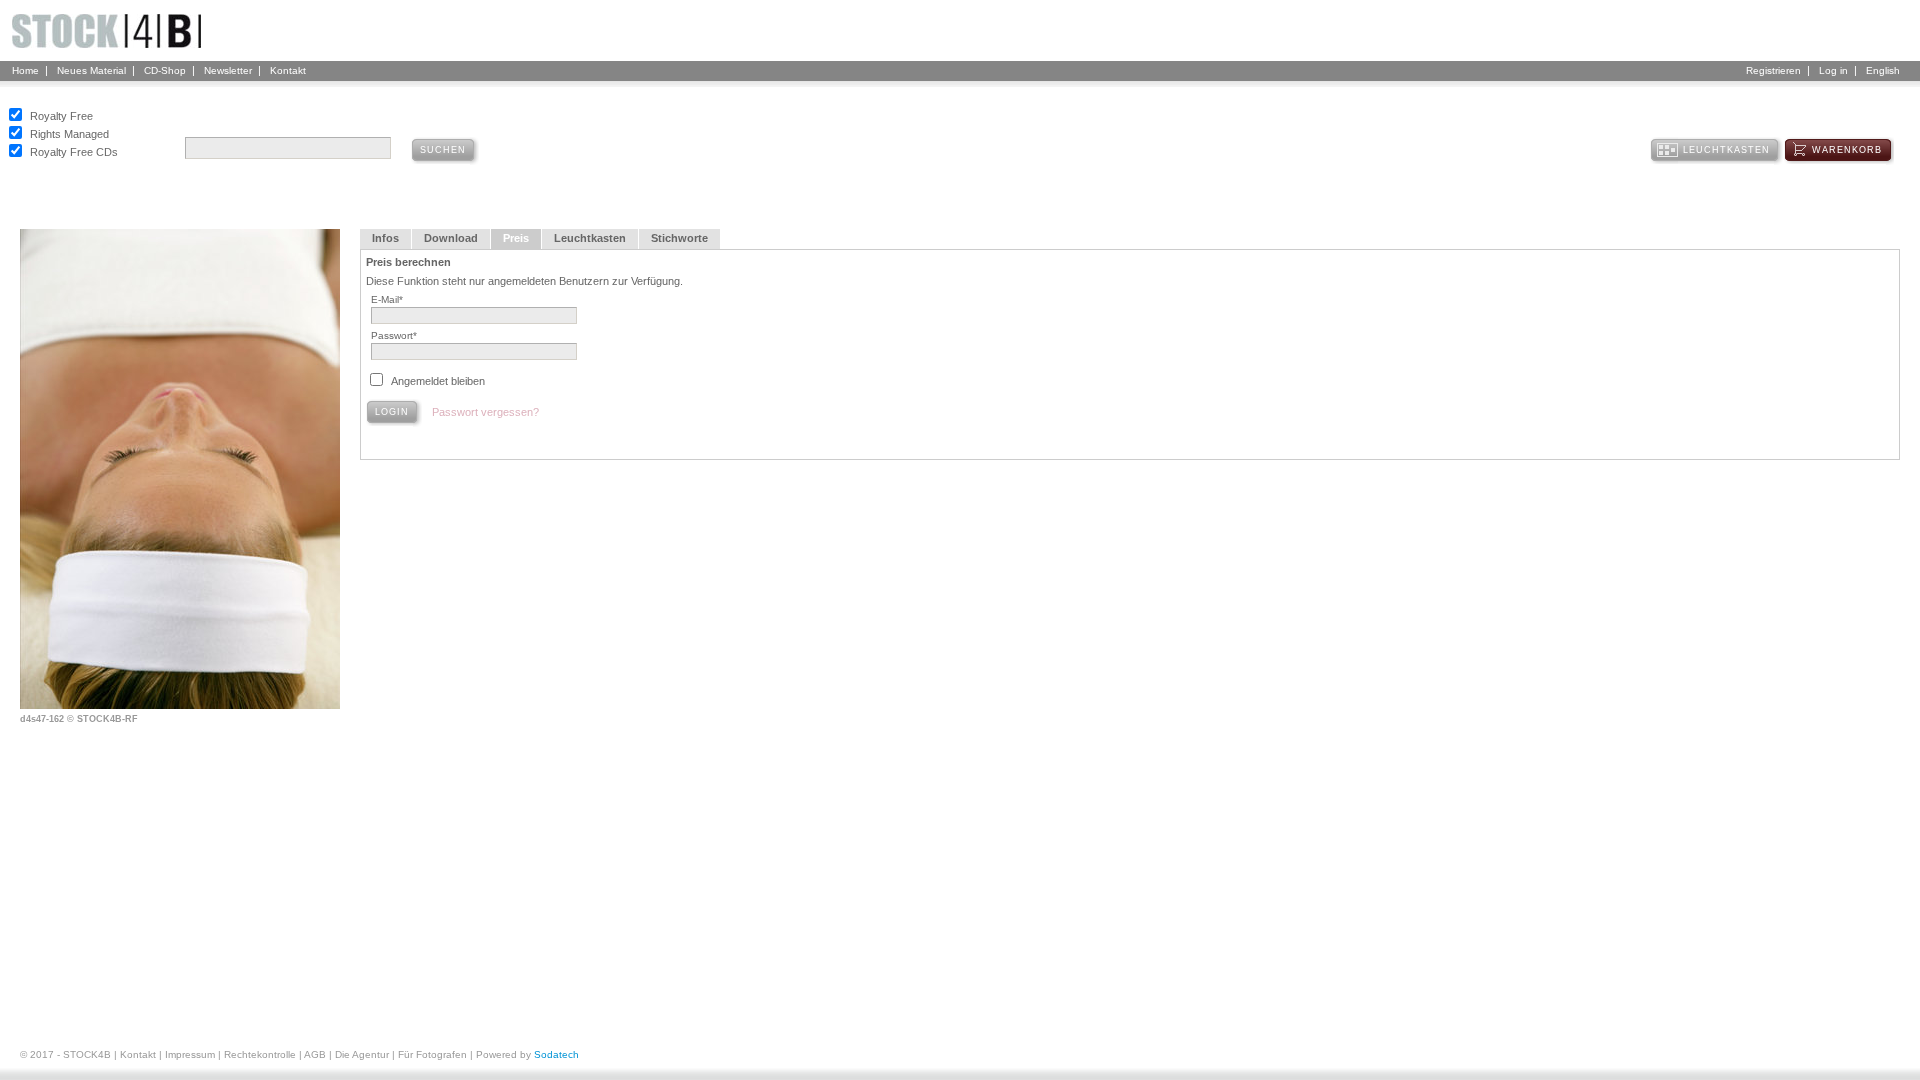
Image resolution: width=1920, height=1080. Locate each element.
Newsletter (228, 70)
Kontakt (288, 70)
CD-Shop (165, 70)
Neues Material (91, 70)
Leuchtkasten (590, 238)
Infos (385, 238)
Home (25, 70)
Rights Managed (69, 134)
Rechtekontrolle (260, 1054)
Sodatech (556, 1054)
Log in (1833, 70)
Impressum (190, 1054)
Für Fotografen (432, 1054)
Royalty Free (61, 116)
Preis (516, 238)
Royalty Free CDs (74, 152)
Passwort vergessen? (485, 412)
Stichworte (679, 238)
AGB (315, 1054)
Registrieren (1773, 70)
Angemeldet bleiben (438, 381)
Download (451, 238)
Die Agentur (362, 1054)
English (1883, 70)
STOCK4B (87, 1054)
